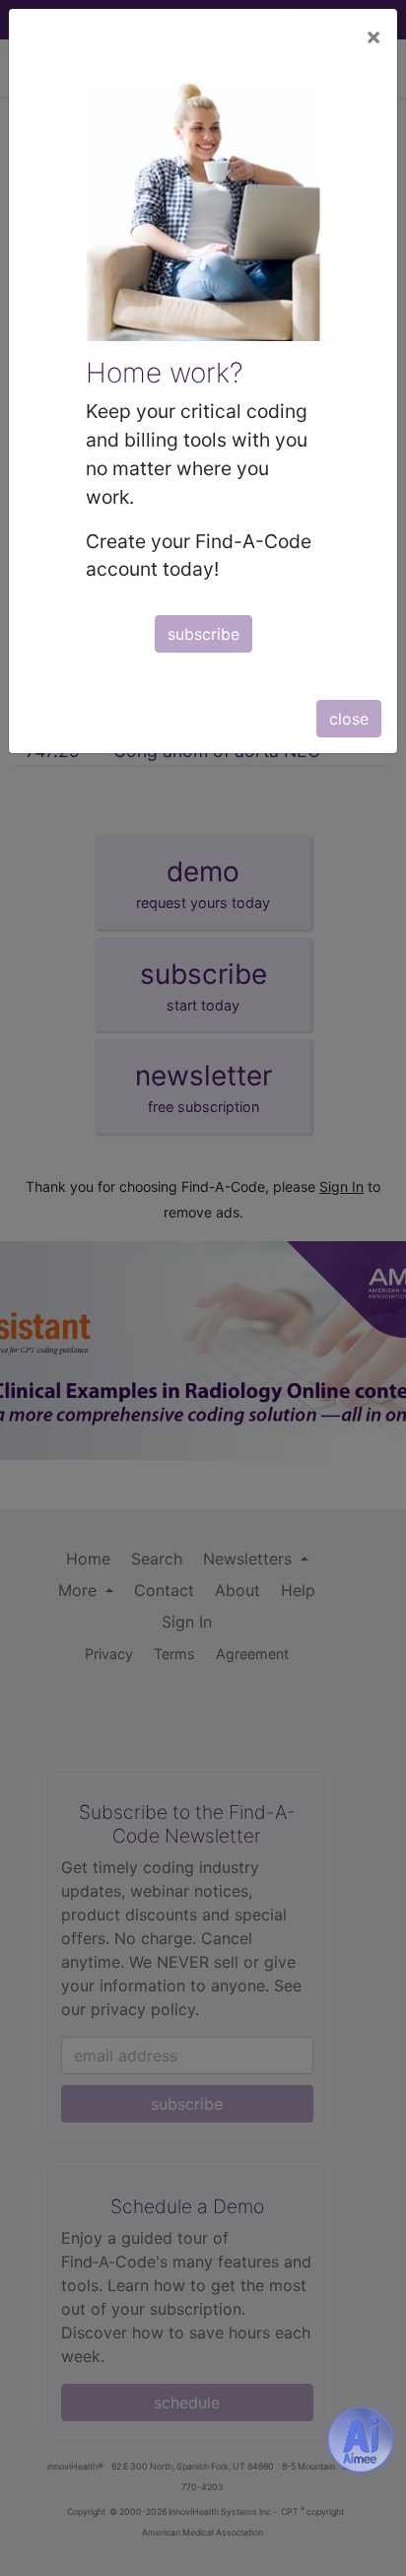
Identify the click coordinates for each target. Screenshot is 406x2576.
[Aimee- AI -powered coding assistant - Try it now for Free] (361, 2439)
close (349, 719)
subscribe (203, 634)
